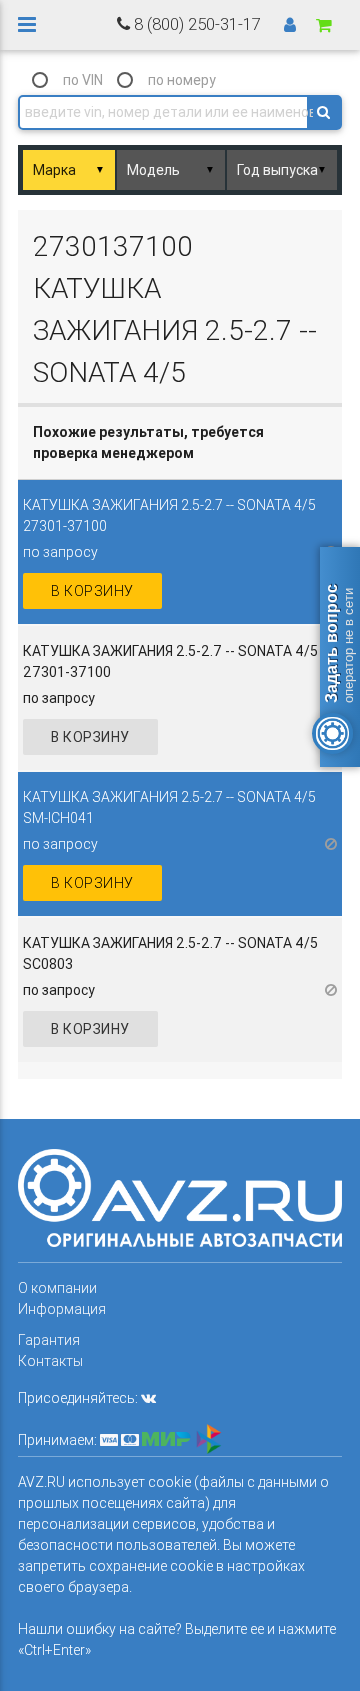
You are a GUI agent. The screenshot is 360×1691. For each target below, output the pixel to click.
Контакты (50, 1361)
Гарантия (49, 1340)
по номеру (182, 80)
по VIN (83, 80)
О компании (57, 1288)
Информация (62, 1309)
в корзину (92, 591)
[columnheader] (180, 443)
